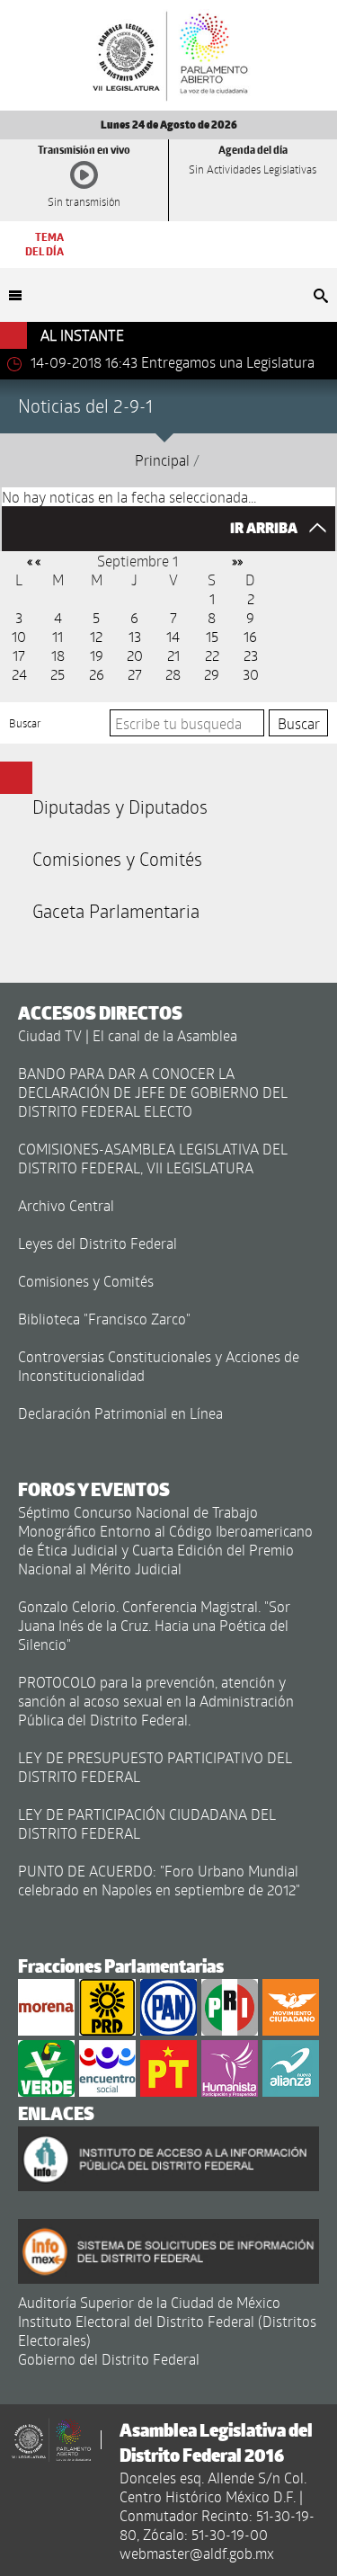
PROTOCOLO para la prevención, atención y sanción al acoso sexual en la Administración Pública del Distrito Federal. (156, 1701)
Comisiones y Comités (117, 859)
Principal (162, 460)
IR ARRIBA (265, 528)
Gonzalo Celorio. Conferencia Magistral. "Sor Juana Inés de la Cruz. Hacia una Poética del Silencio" (154, 1625)
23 (251, 655)
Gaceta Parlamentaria (116, 911)
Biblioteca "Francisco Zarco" (104, 1319)
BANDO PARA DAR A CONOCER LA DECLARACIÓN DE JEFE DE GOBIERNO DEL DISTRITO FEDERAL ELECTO (153, 1092)
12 (96, 636)
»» (237, 561)
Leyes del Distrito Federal (98, 1243)
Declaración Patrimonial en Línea (120, 1413)
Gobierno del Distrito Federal (109, 2359)
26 (97, 674)
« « (34, 561)
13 (135, 636)
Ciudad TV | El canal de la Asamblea (128, 1035)
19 (97, 655)
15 (212, 636)
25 (58, 674)
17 (19, 655)
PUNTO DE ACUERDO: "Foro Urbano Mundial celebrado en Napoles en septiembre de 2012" (159, 1880)
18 (58, 655)
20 (135, 655)
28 (173, 674)
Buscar (25, 723)
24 (19, 674)
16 (250, 636)
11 (58, 636)
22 (212, 655)
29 (212, 674)
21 (173, 655)
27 (135, 674)
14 (173, 636)
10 (19, 636)
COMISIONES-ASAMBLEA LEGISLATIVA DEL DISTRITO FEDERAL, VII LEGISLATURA (153, 1158)
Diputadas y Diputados (120, 807)
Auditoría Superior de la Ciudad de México (149, 2302)
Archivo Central (66, 1205)
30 (251, 674)
